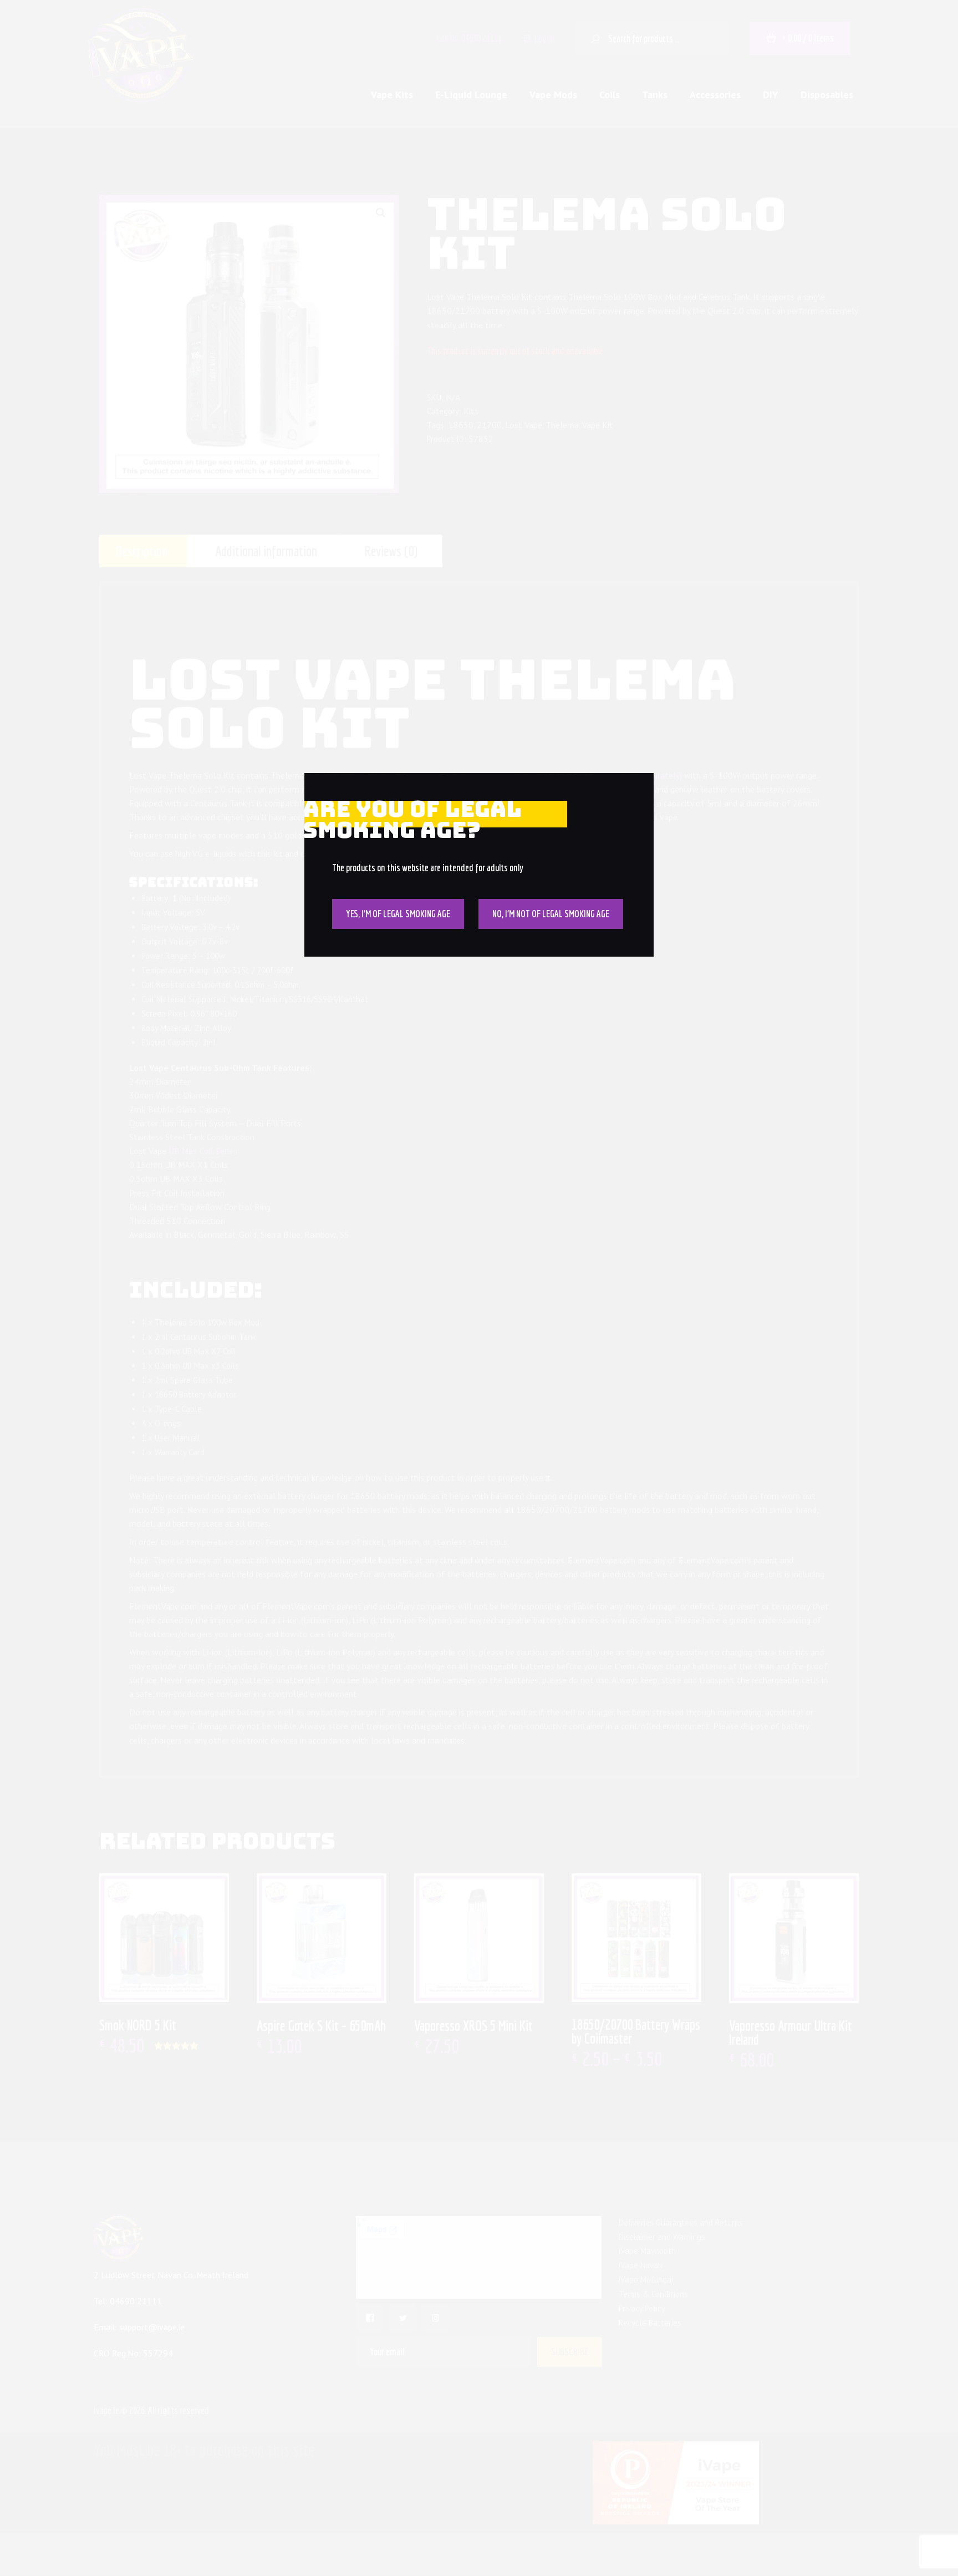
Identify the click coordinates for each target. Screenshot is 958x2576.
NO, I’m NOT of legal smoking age (551, 914)
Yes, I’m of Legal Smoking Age (398, 914)
